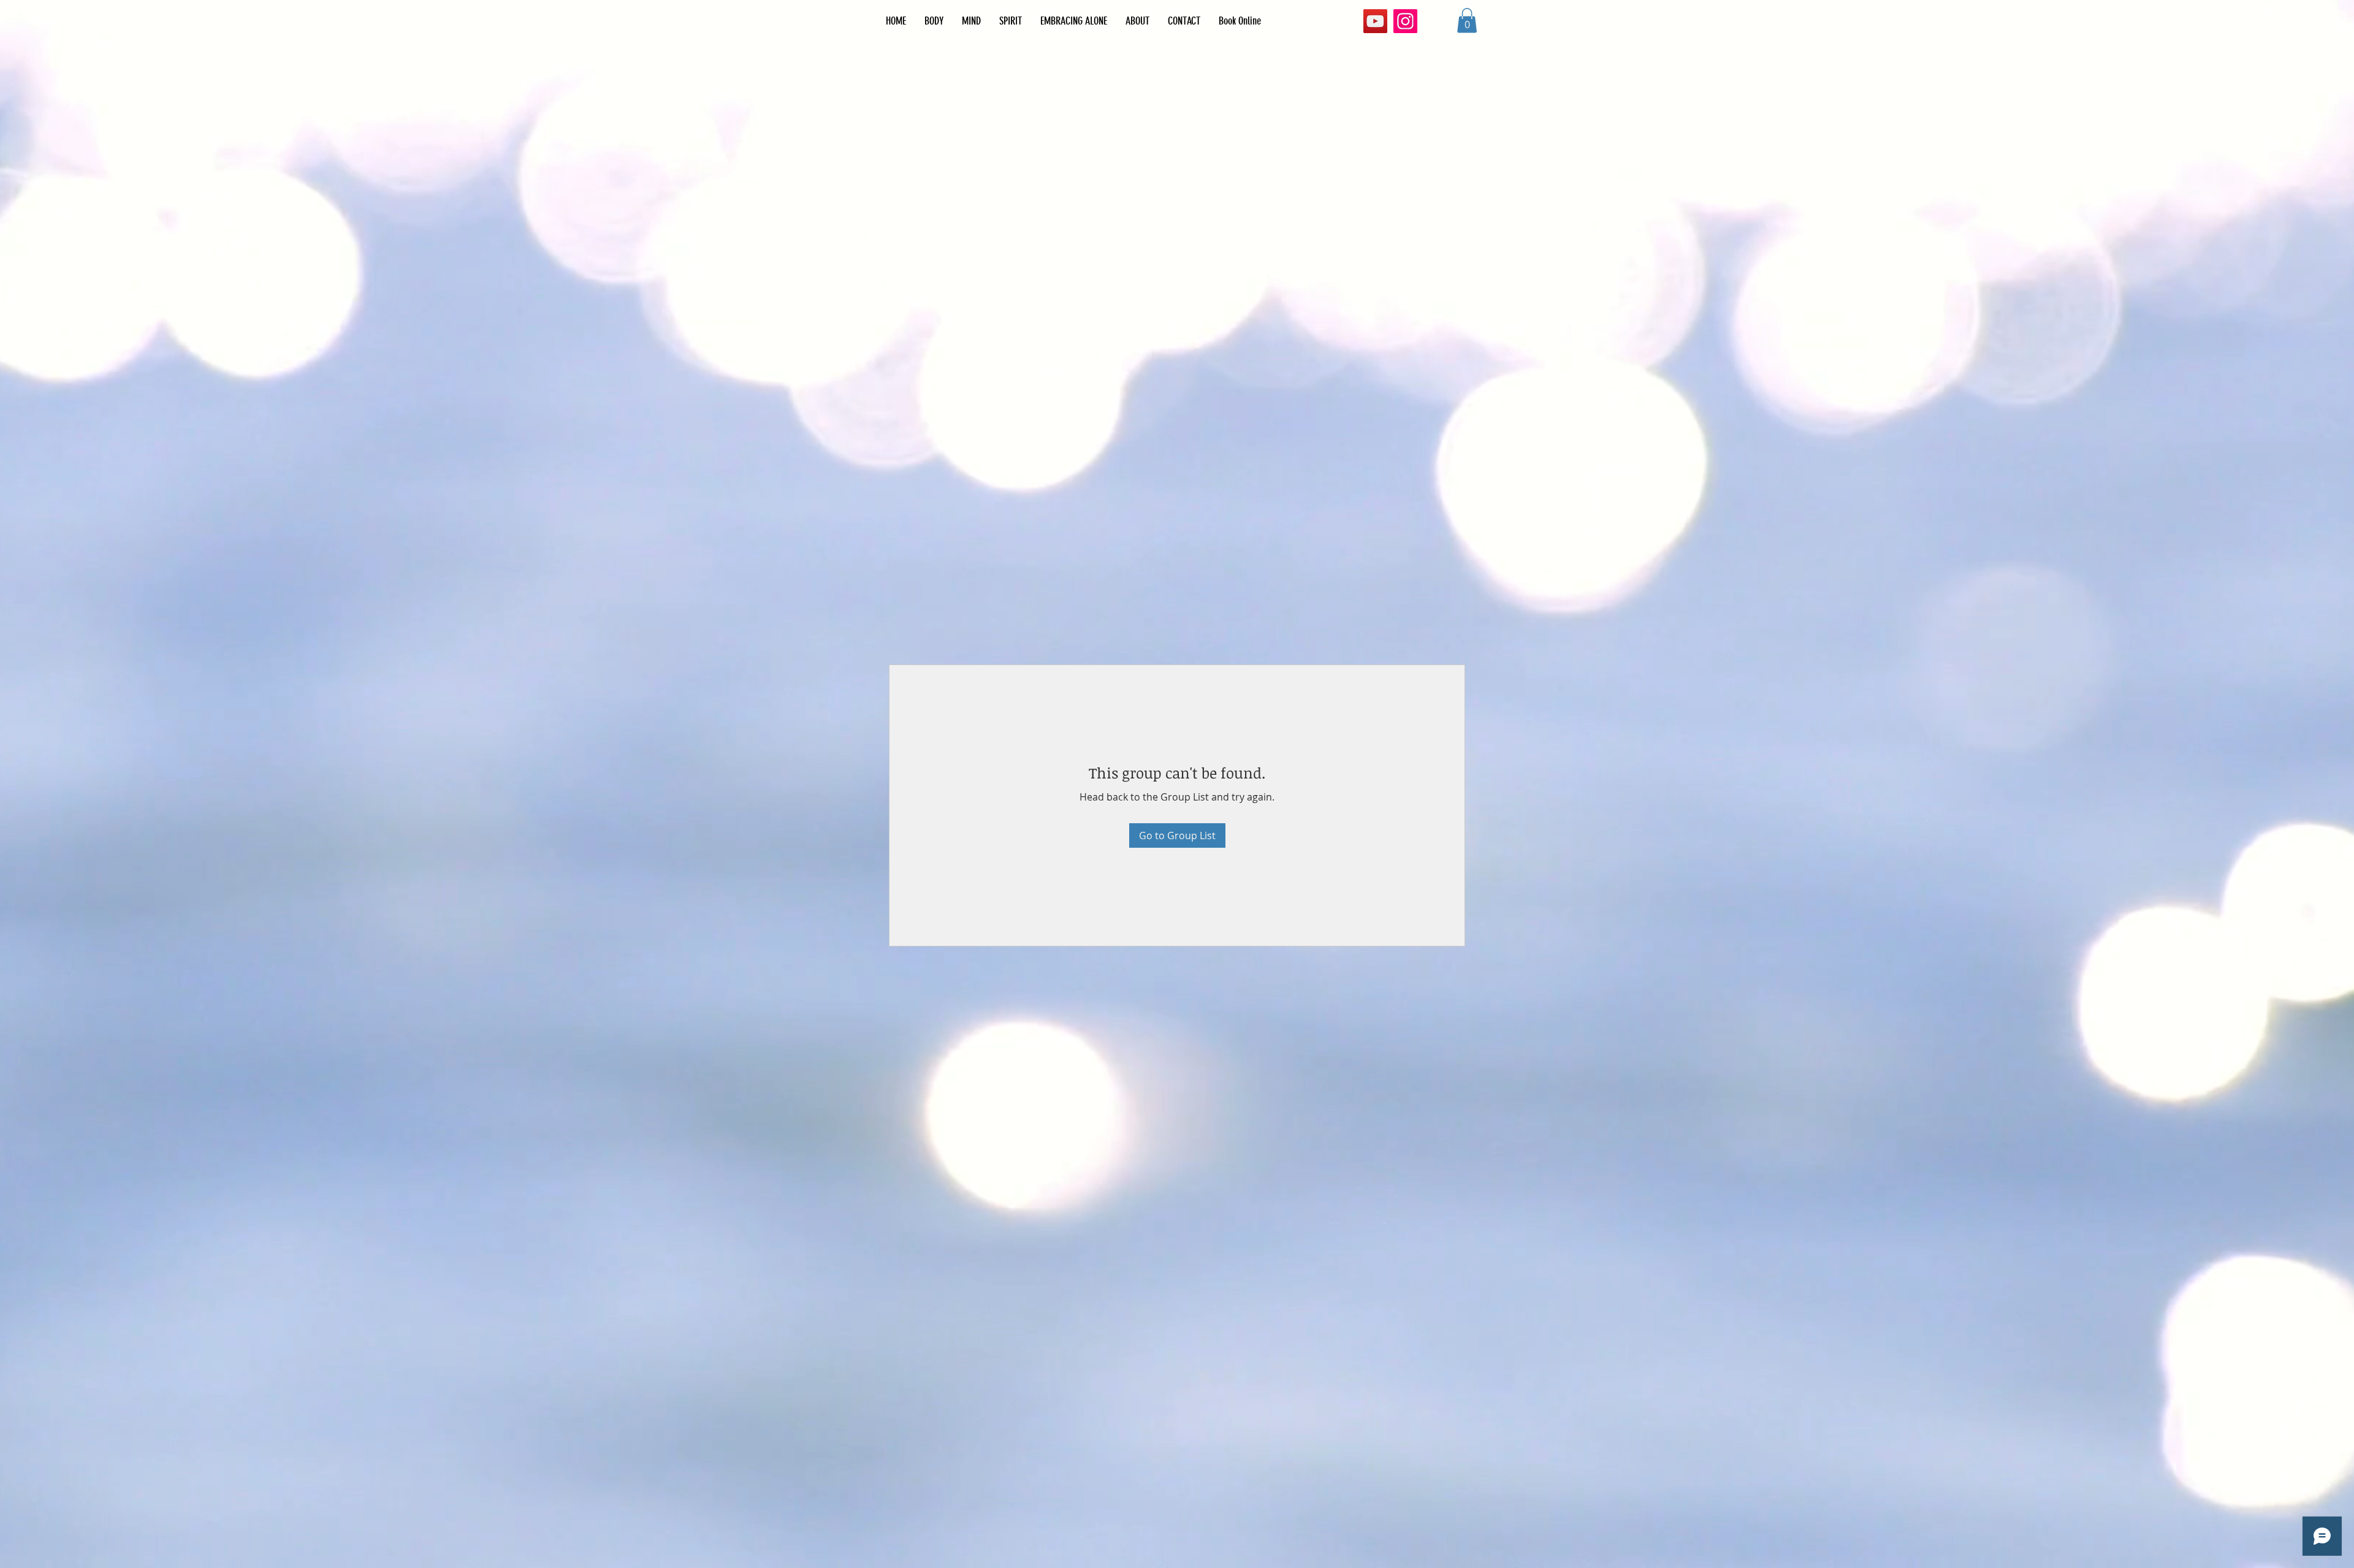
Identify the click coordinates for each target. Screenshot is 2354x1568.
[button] (1410, 578)
